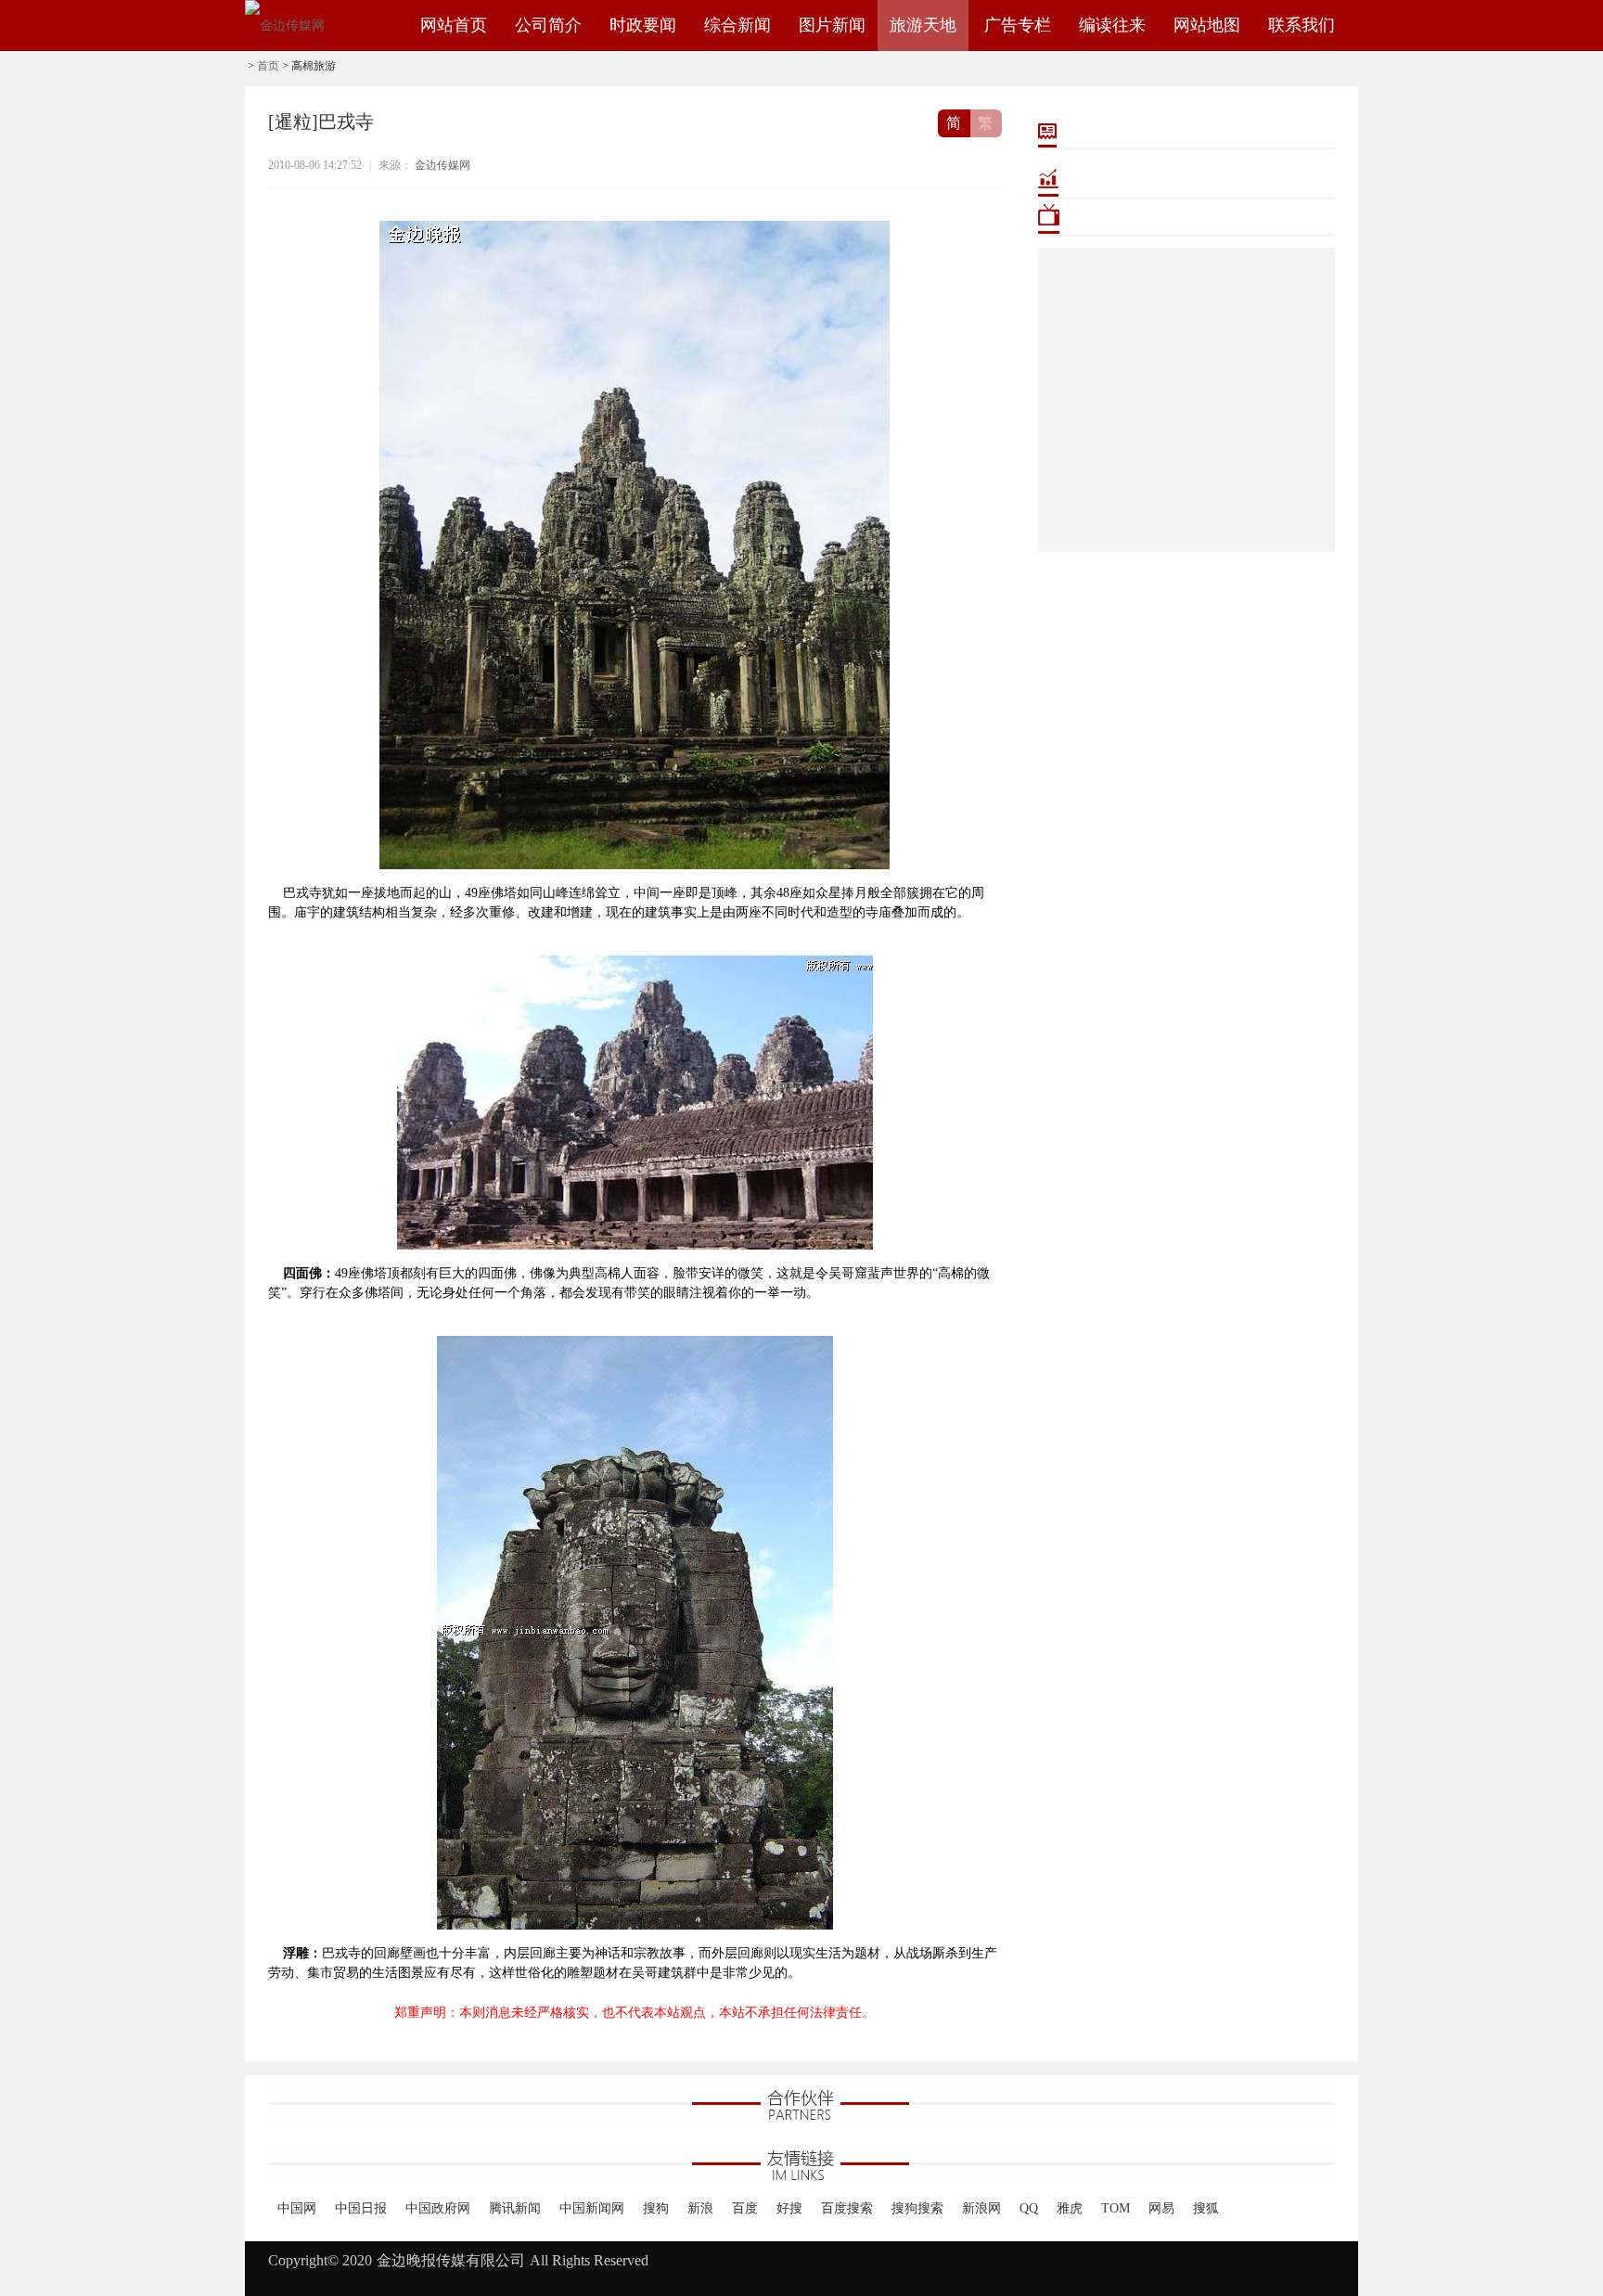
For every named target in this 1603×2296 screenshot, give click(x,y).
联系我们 (1302, 25)
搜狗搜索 (917, 2208)
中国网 (297, 2208)
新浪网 (981, 2208)
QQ (1029, 2208)
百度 (745, 2208)
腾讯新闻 (515, 2208)
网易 (1161, 2208)
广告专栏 (1018, 25)
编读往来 (1112, 25)
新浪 (700, 2208)
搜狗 (656, 2208)
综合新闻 (737, 25)
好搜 (789, 2208)
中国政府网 (438, 2208)
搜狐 (1206, 2208)
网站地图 (1207, 25)
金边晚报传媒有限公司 (451, 2260)
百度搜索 (847, 2208)
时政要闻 (643, 25)
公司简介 (548, 25)
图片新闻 (832, 25)
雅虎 (1070, 2208)
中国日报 (361, 2208)
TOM (1116, 2208)
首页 (268, 66)
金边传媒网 (442, 165)
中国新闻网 (592, 2208)
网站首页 (454, 25)
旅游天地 (923, 25)
